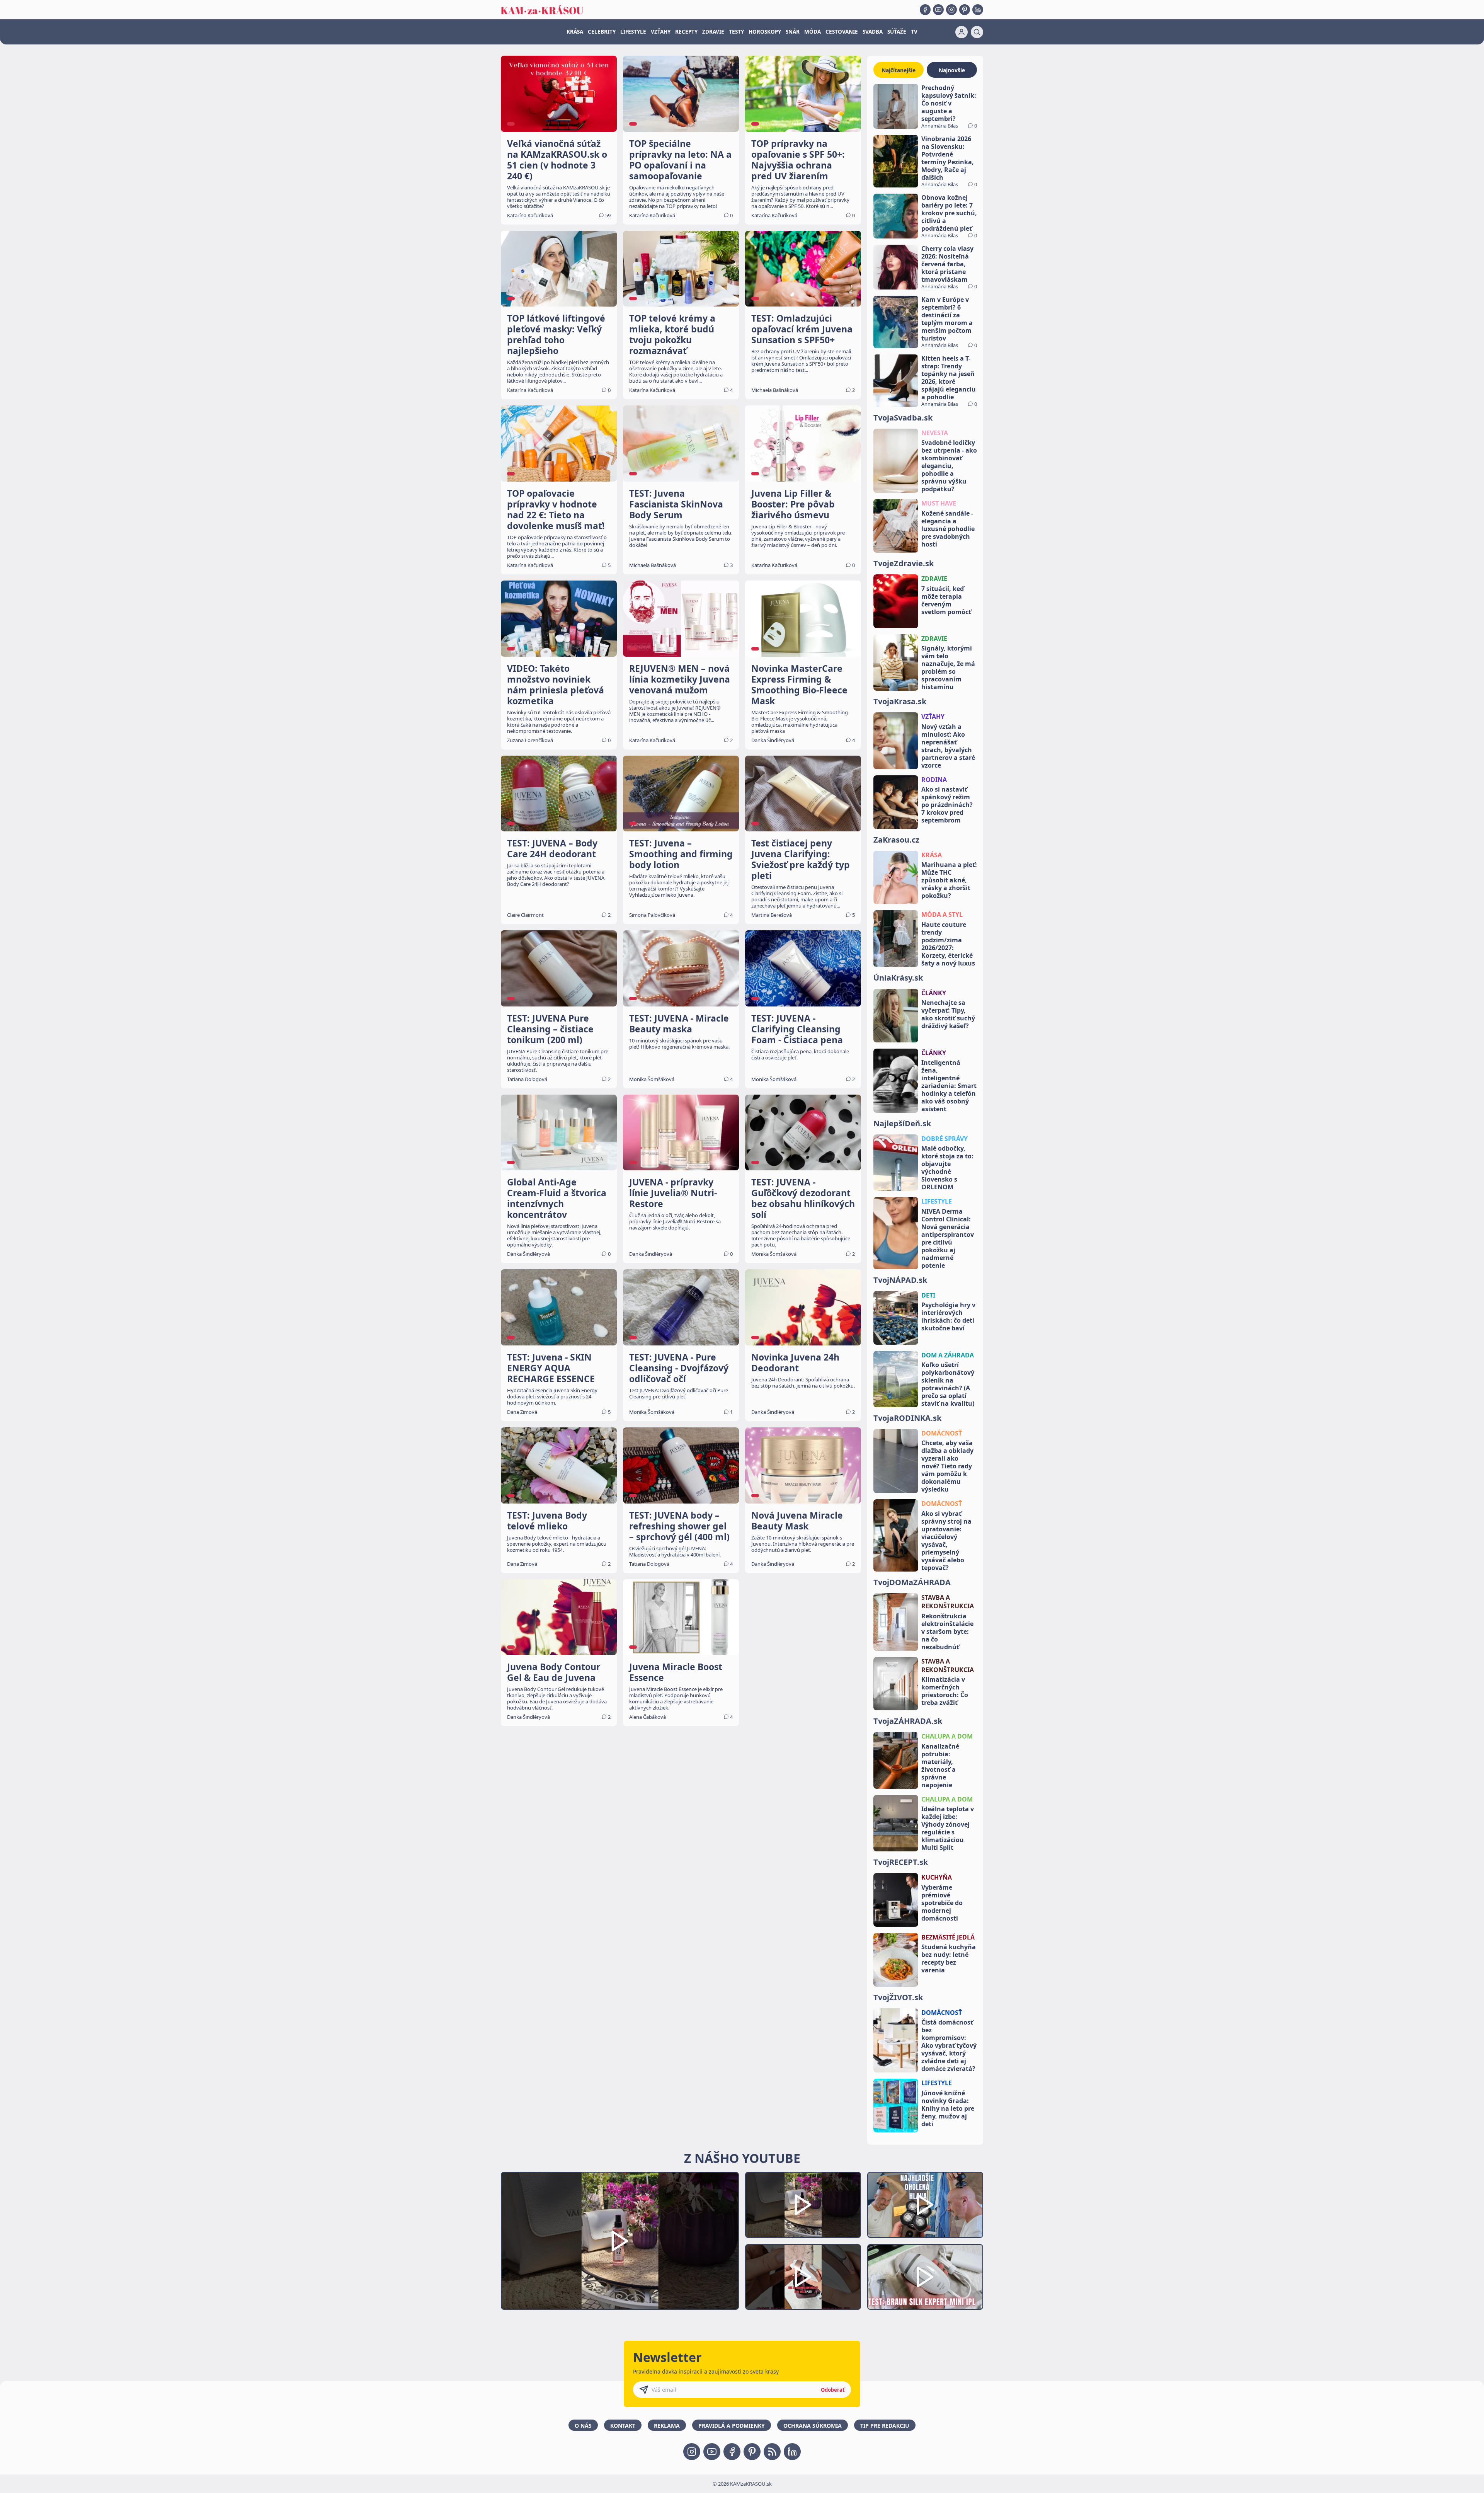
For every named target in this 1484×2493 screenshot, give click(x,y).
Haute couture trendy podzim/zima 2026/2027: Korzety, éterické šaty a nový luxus (948, 944)
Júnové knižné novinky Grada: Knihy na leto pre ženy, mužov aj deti (948, 2108)
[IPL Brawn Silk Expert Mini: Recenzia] (925, 2277)
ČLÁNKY (934, 993)
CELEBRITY (602, 32)
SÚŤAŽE (897, 32)
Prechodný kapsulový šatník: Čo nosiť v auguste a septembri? (949, 103)
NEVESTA (935, 433)
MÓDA (813, 32)
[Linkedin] (978, 10)
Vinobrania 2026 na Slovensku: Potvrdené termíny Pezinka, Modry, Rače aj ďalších (948, 158)
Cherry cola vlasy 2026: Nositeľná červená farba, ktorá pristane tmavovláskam (947, 264)
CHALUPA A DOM (947, 1736)
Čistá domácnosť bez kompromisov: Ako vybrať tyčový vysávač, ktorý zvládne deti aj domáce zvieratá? (949, 2045)
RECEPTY (686, 32)
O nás (583, 2426)
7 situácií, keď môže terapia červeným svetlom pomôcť (946, 600)
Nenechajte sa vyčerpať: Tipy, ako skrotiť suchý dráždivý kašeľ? (948, 1014)
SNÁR (793, 32)
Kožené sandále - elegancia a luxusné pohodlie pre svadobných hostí (948, 529)
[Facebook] (925, 10)
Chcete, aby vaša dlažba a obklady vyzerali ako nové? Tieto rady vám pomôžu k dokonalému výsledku (947, 1466)
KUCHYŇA (937, 1877)
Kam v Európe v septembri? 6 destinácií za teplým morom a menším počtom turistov (947, 319)
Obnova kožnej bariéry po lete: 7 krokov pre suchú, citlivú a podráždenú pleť (949, 213)
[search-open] (977, 32)
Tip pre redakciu (885, 2426)
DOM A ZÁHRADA (948, 1355)
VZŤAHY (661, 32)
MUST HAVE (939, 503)
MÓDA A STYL (942, 914)
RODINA (934, 780)
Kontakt (623, 2426)
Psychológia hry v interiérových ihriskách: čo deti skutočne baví (948, 1316)
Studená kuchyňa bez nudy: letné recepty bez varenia (949, 1958)
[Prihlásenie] (962, 32)
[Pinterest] (965, 10)
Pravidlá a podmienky (732, 2426)
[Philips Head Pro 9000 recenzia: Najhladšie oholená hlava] (925, 2205)
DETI (928, 1295)
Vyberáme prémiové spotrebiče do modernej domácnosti (942, 1903)
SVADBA (873, 32)
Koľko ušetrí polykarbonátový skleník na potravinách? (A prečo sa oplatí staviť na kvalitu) (948, 1384)
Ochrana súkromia (813, 2426)
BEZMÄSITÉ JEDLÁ (948, 1937)
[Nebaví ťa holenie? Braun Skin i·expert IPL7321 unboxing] (803, 2277)
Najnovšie (952, 70)
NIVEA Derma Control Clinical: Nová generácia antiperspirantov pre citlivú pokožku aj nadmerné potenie (948, 1238)
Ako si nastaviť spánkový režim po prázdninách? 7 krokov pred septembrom (947, 805)
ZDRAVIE (713, 32)
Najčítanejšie (899, 70)
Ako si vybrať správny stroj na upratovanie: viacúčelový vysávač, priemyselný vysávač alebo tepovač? (946, 1541)
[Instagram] (951, 10)
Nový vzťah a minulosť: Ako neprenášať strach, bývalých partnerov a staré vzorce (948, 746)
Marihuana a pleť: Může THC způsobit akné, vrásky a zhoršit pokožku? (949, 880)
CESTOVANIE (842, 32)
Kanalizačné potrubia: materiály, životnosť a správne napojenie (940, 1766)
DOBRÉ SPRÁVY (945, 1139)
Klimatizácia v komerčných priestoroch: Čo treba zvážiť (945, 1691)
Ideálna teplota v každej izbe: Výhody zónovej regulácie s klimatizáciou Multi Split (948, 1828)
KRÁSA (575, 32)
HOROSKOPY (765, 32)
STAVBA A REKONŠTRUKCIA (948, 1602)
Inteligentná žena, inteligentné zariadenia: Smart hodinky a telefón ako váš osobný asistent (949, 1086)
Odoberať (833, 2390)
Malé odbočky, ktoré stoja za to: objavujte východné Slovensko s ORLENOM (947, 1168)
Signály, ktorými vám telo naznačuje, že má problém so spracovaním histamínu (948, 668)
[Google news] (772, 2452)
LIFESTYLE (633, 32)
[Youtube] (938, 10)
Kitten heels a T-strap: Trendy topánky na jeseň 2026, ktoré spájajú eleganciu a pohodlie (949, 378)
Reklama (667, 2426)
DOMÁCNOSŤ (942, 1433)
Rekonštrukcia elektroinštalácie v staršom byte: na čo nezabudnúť (947, 1631)
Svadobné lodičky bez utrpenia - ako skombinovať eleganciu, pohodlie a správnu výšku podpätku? (949, 466)
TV (914, 32)
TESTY (736, 32)
